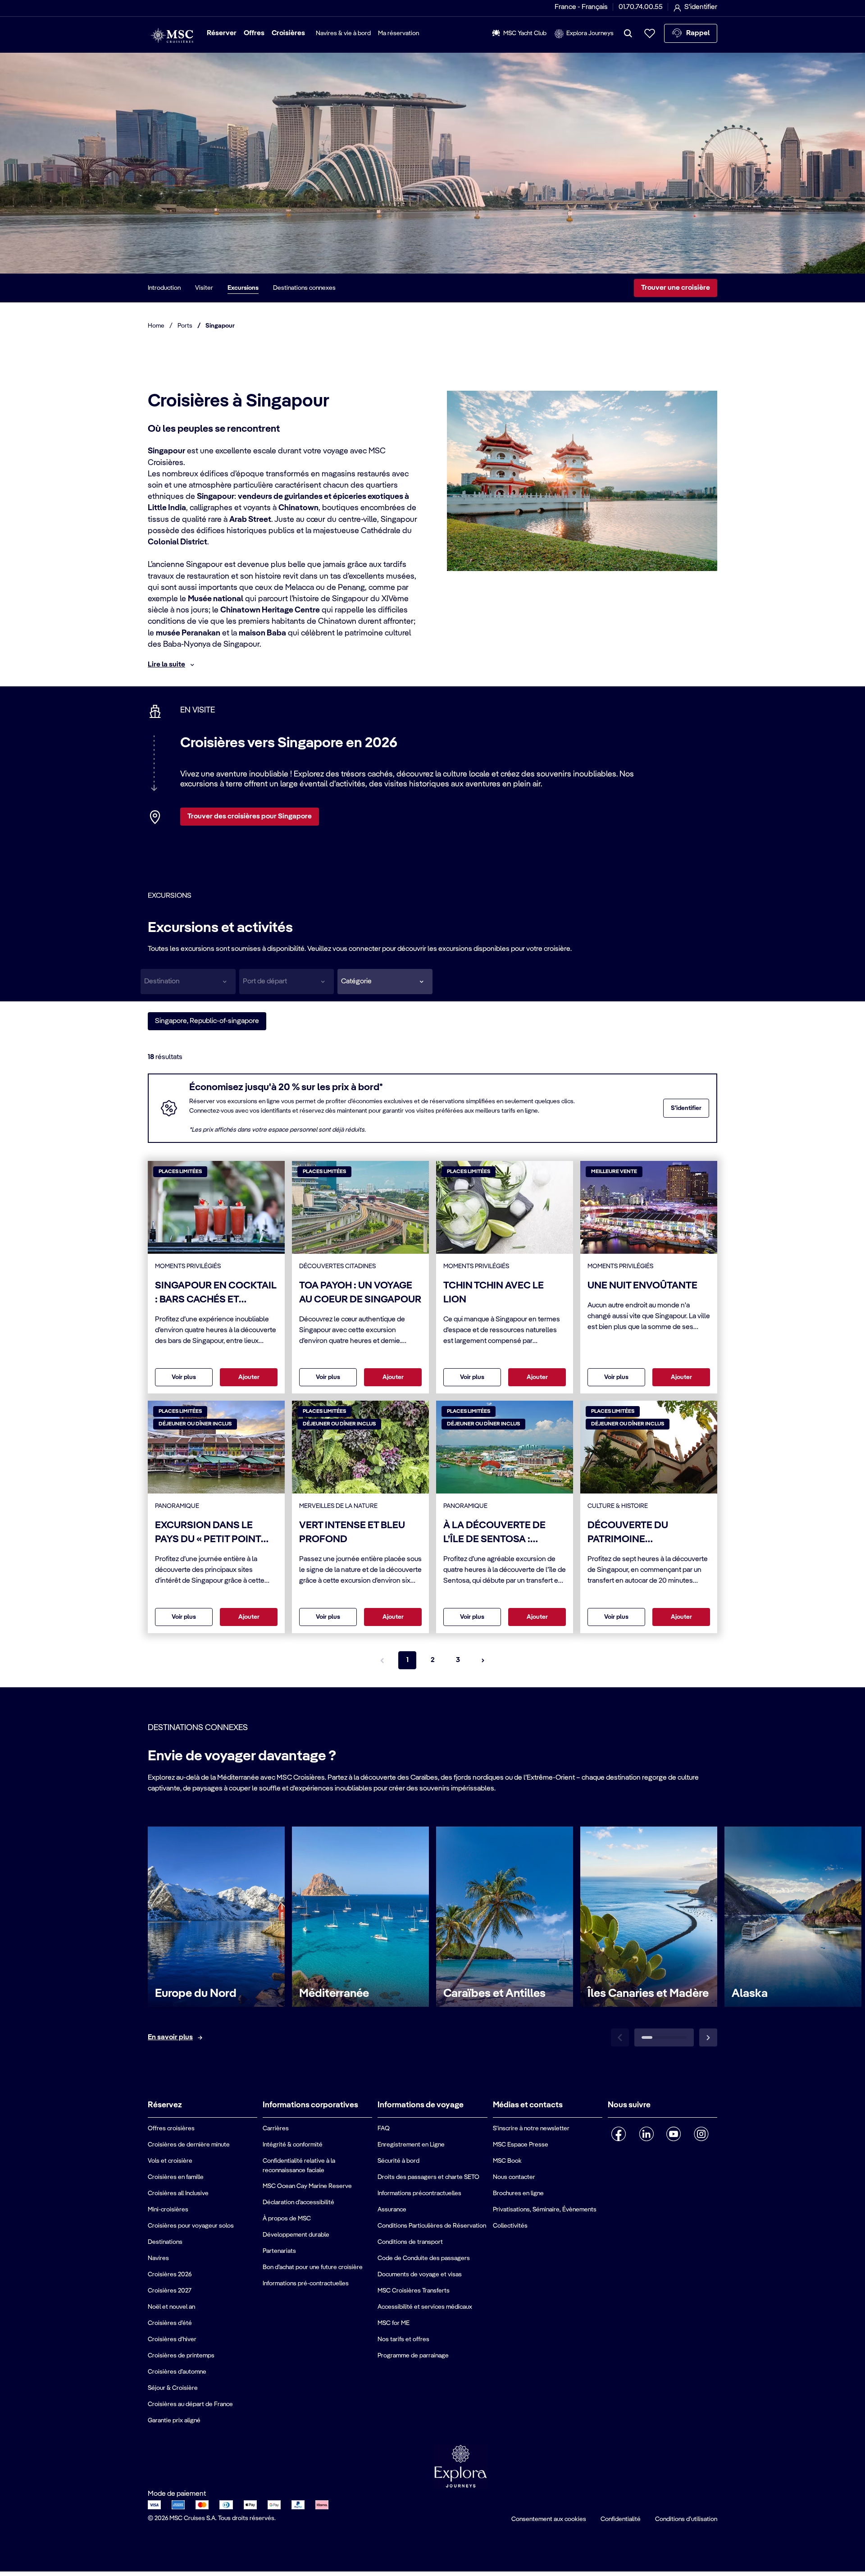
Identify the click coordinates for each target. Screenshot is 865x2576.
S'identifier (686, 1108)
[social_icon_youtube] (674, 2134)
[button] (385, 982)
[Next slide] (708, 2037)
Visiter (204, 288)
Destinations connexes (304, 288)
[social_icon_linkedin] (646, 2134)
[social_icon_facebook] (619, 2134)
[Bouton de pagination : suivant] (483, 1660)
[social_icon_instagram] (701, 2134)
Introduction (164, 288)
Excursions (243, 288)
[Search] (628, 33)
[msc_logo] (172, 36)
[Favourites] (650, 33)
